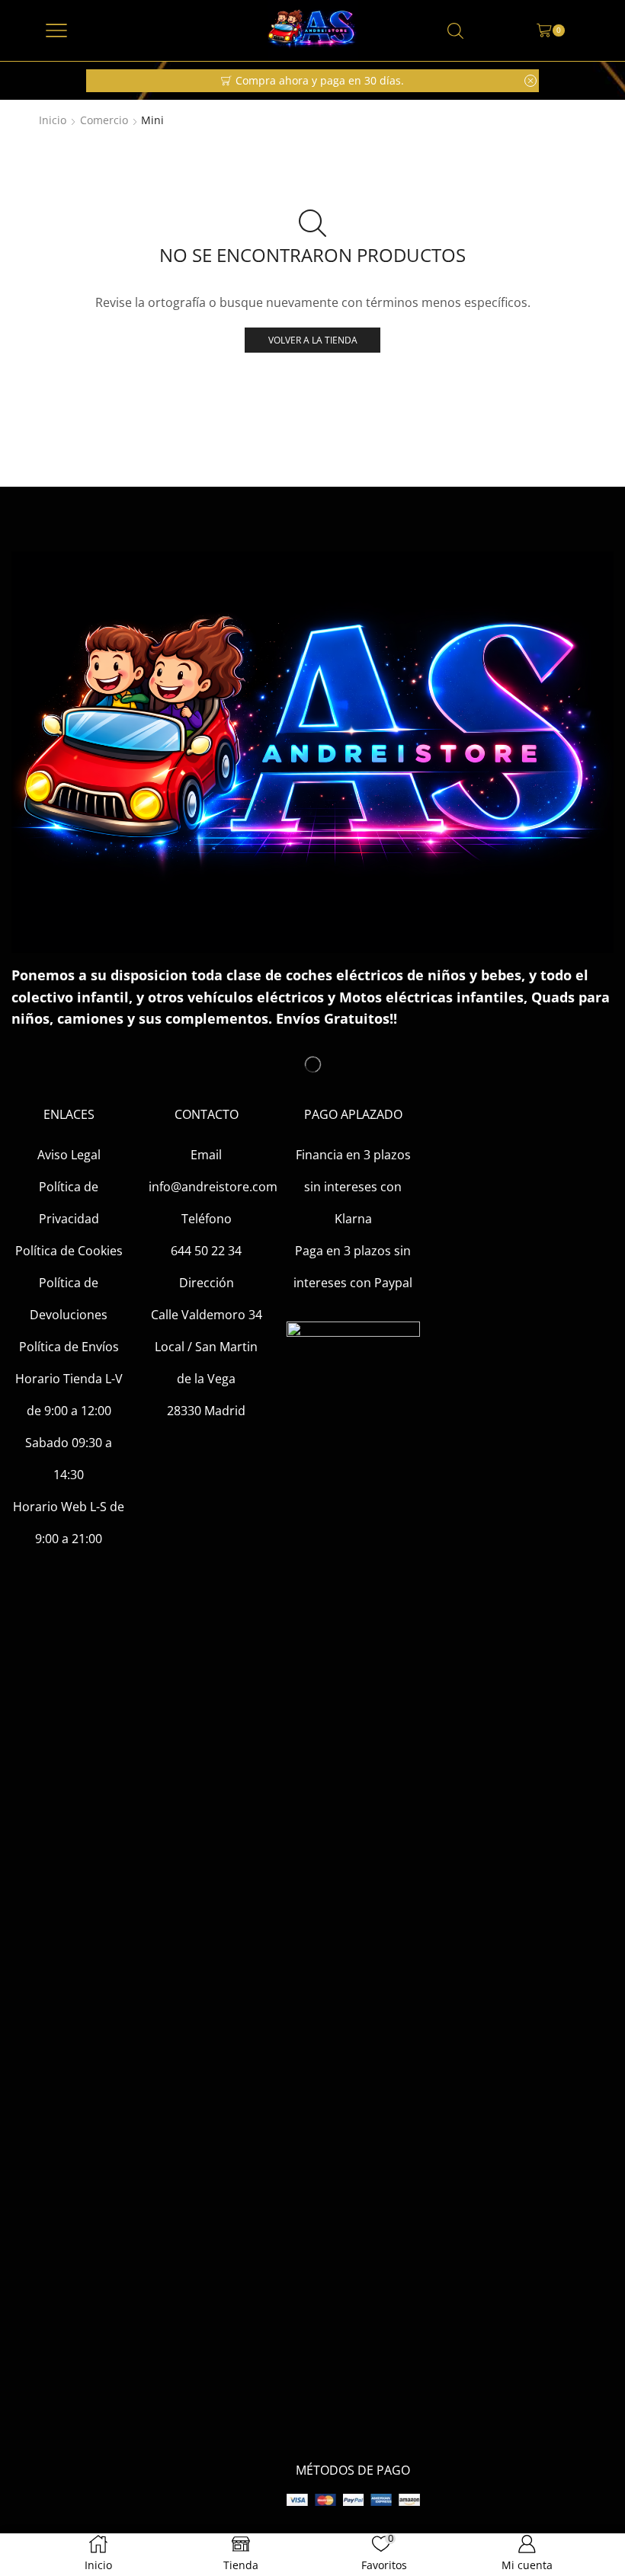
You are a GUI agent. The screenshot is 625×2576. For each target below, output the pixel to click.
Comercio (104, 120)
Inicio (53, 120)
